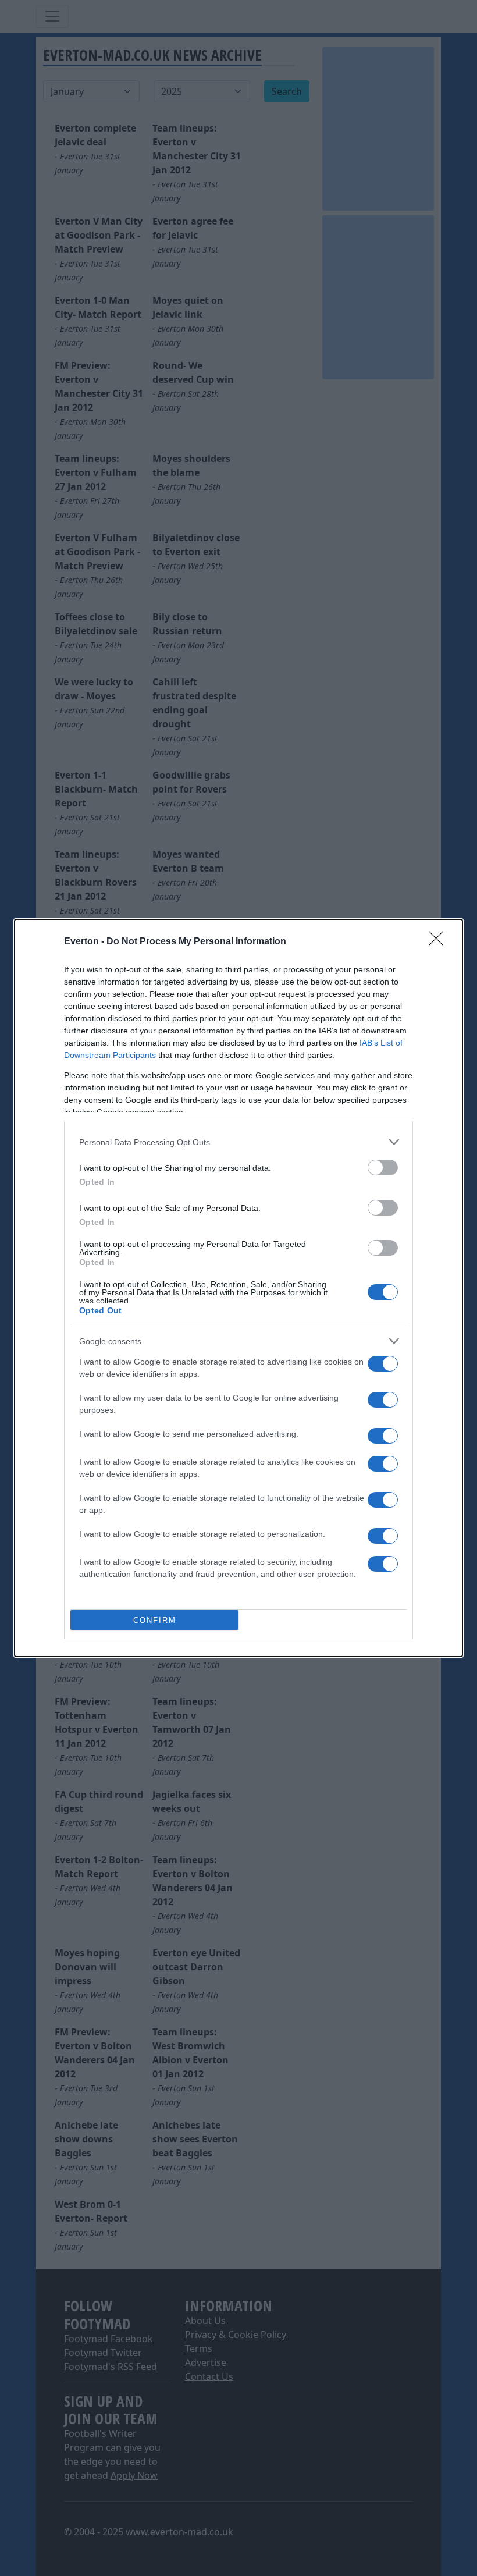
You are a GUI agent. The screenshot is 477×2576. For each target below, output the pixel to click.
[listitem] (238, 1142)
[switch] (383, 1168)
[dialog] (238, 1288)
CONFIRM (155, 1620)
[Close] (440, 942)
